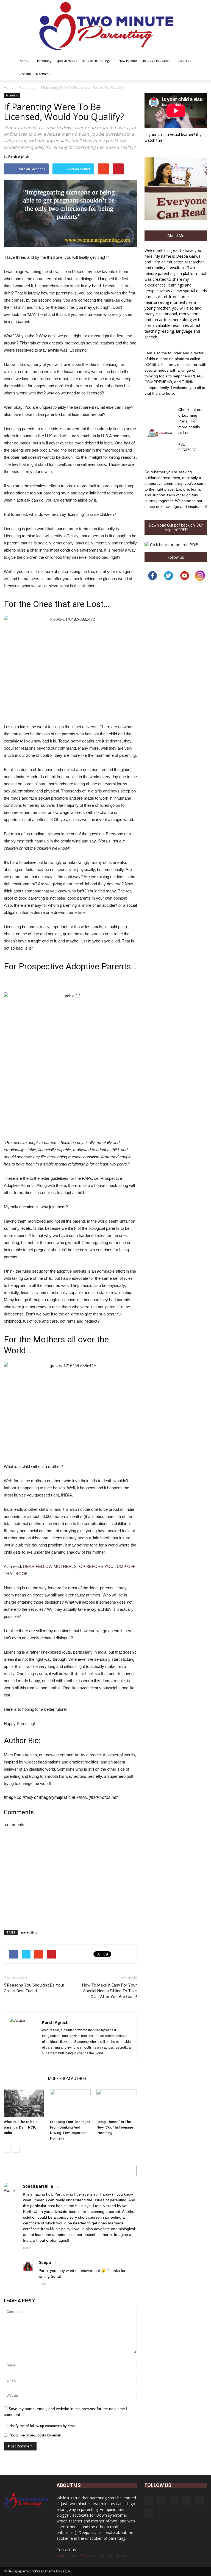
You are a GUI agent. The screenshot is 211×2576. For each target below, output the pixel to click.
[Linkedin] (174, 2501)
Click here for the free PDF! (174, 545)
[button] (201, 67)
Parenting (44, 61)
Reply (27, 2248)
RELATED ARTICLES (24, 2079)
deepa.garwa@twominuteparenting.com (92, 2556)
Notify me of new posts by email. (36, 2435)
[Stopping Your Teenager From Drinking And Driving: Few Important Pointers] (70, 2103)
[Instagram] (162, 2501)
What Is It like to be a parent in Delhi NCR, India (21, 2127)
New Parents (128, 61)
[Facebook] (149, 2501)
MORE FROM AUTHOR (67, 2079)
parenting (29, 1932)
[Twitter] (199, 2501)
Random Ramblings (96, 61)
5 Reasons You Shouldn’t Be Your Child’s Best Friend (34, 1988)
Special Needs (67, 61)
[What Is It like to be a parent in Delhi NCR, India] (24, 2103)
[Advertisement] (70, 1100)
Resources (183, 61)
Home (24, 61)
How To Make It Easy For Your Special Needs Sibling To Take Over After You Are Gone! (109, 1991)
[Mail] (187, 2501)
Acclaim (25, 74)
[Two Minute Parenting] (105, 27)
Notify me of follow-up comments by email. (43, 2426)
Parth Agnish (19, 156)
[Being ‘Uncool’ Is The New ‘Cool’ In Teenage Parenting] (117, 2103)
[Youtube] (149, 2514)
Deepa (45, 2262)
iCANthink (43, 74)
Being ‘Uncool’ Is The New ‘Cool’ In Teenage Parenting (115, 2127)
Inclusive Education (156, 61)
